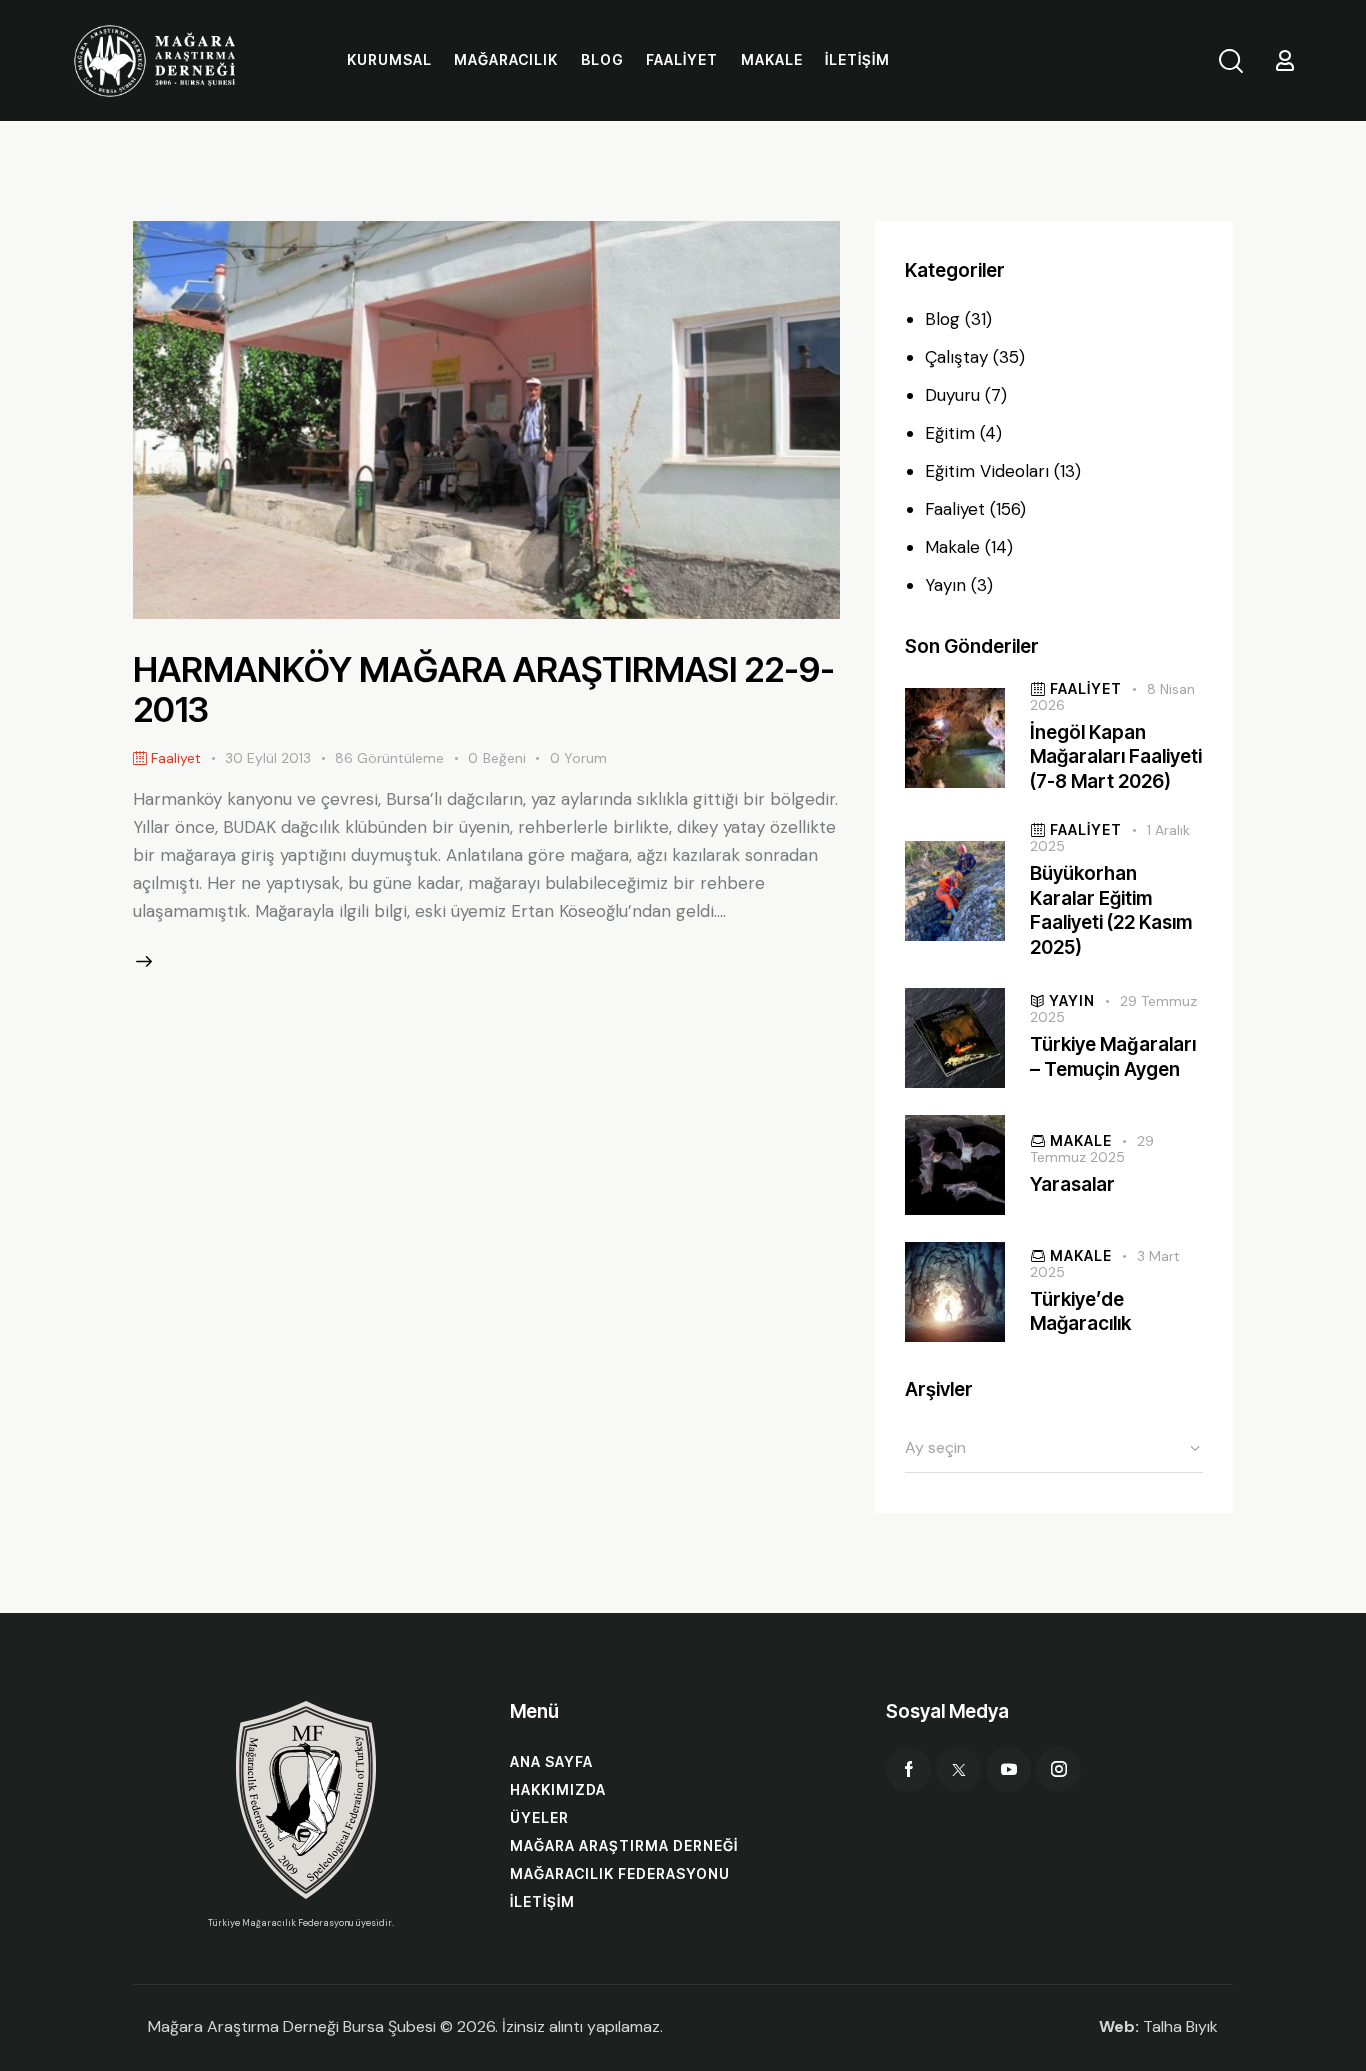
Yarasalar (1072, 1184)
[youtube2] (1008, 1769)
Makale (952, 547)
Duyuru (952, 395)
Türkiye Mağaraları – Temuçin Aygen (1113, 1057)
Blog (942, 319)
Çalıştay (956, 357)
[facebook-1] (908, 1769)
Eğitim (950, 433)
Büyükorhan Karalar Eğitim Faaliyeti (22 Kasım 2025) (1111, 910)
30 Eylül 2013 (268, 758)
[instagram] (1058, 1769)
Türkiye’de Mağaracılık (1080, 1312)
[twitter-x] (958, 1769)
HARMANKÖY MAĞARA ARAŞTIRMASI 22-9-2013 (484, 689)
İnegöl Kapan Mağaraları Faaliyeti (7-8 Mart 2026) (1116, 757)
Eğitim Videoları (987, 471)
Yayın (945, 585)
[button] (508, 758)
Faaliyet (955, 509)
